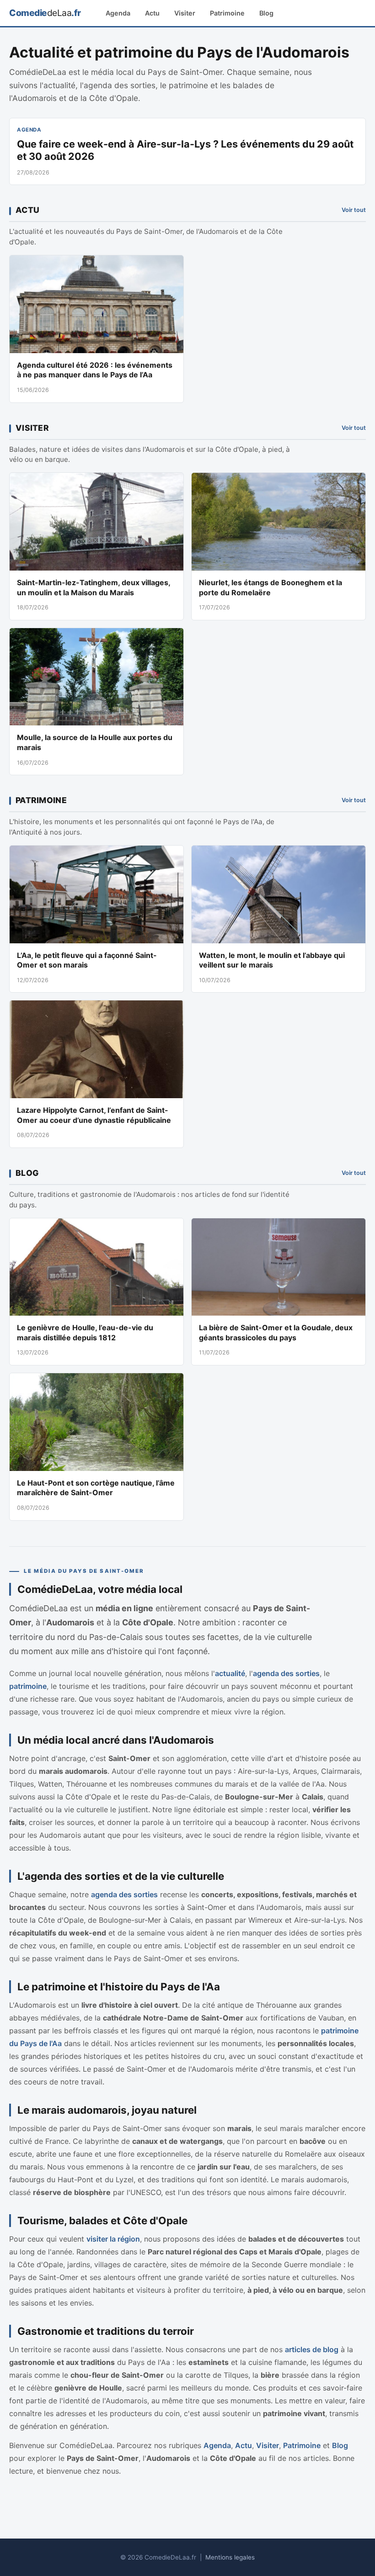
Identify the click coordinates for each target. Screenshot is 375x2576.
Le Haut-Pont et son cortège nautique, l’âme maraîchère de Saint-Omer (96, 1488)
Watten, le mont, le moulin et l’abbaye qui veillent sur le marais (272, 960)
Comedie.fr (45, 13)
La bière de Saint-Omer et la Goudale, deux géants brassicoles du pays (276, 1333)
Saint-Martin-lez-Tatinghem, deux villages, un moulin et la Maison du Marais (94, 587)
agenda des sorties (286, 1673)
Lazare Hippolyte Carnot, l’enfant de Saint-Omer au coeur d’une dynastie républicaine (94, 1115)
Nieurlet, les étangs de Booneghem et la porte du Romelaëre (271, 587)
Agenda (118, 13)
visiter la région (113, 2239)
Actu (152, 13)
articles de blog (312, 2349)
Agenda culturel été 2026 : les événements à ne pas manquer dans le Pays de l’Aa (95, 370)
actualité (230, 1673)
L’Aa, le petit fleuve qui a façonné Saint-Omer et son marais (87, 960)
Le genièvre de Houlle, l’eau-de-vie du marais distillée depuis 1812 (85, 1333)
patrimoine (28, 1686)
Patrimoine (227, 13)
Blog (266, 13)
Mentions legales (230, 2557)
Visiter (185, 13)
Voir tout (354, 210)
